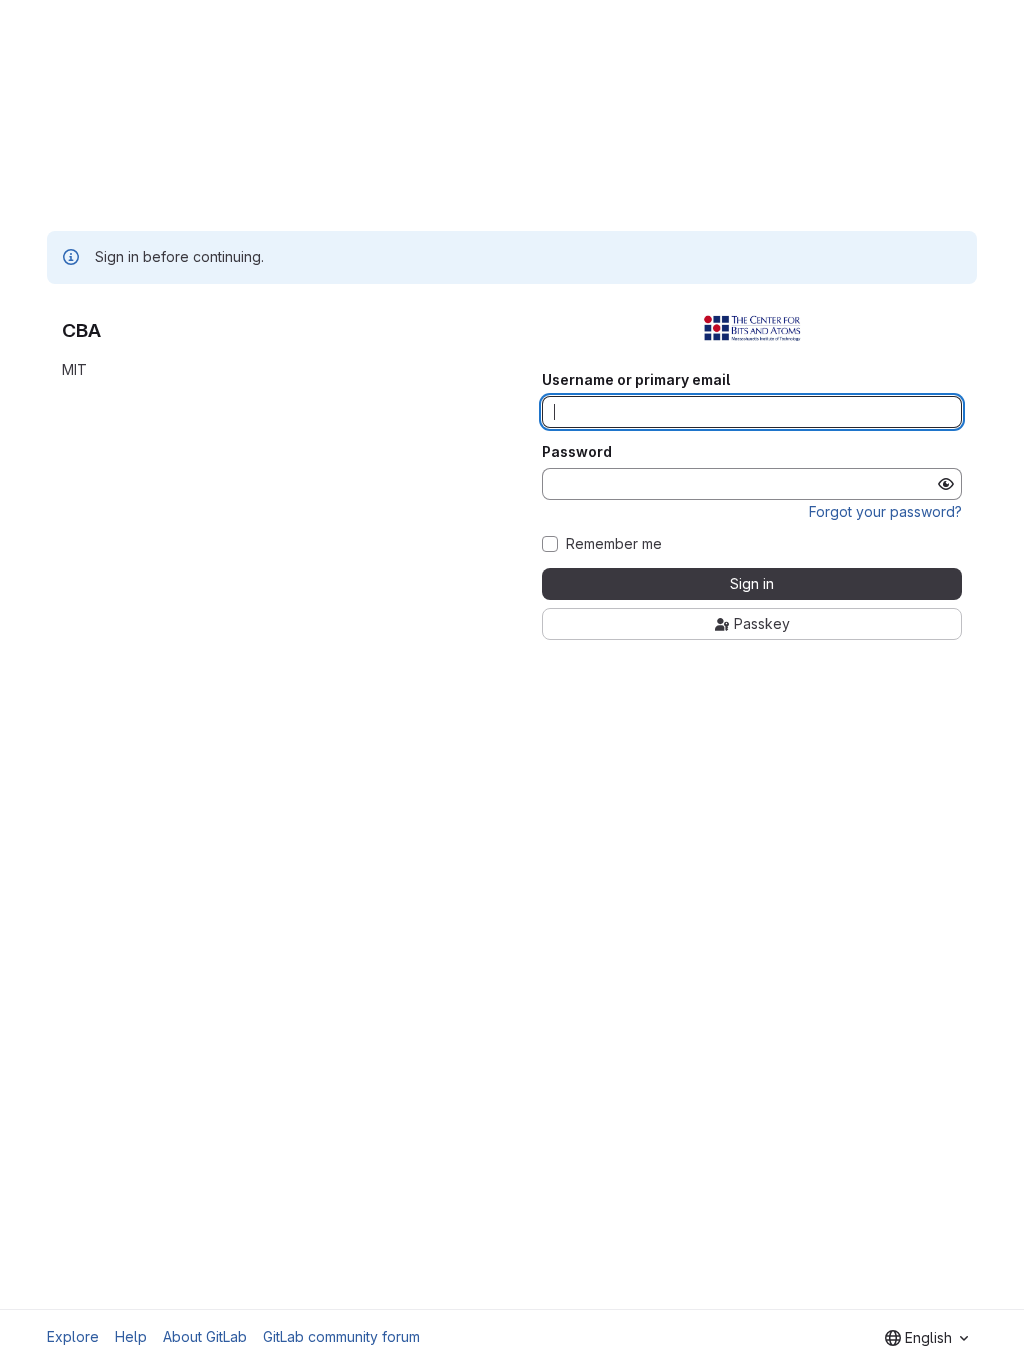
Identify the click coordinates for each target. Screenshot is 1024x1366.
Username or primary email (636, 380)
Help (131, 1336)
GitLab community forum (341, 1336)
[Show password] (946, 484)
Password (577, 452)
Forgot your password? (885, 511)
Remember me (614, 544)
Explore (73, 1336)
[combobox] (926, 1338)
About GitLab (205, 1336)
